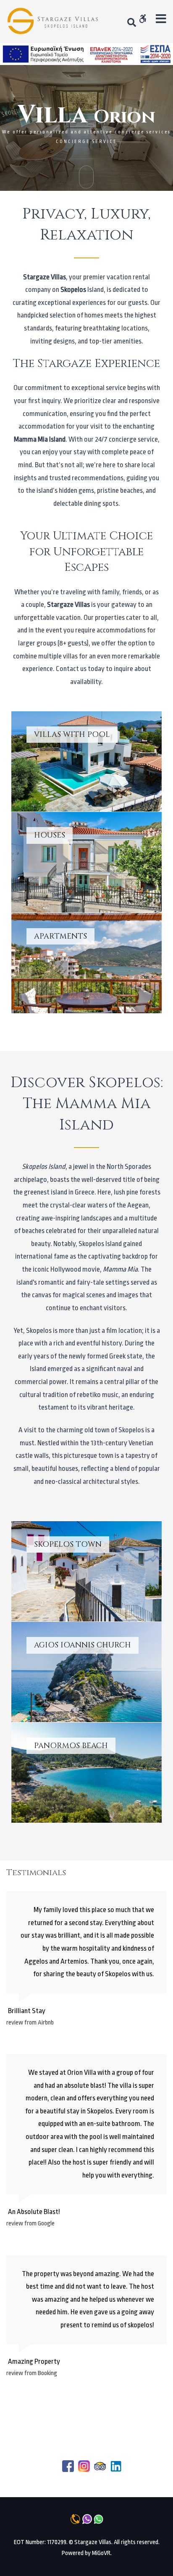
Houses (87, 862)
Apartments (87, 963)
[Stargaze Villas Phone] (54, 22)
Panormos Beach (87, 1773)
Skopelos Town (87, 1571)
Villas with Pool (87, 761)
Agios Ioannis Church (87, 1672)
